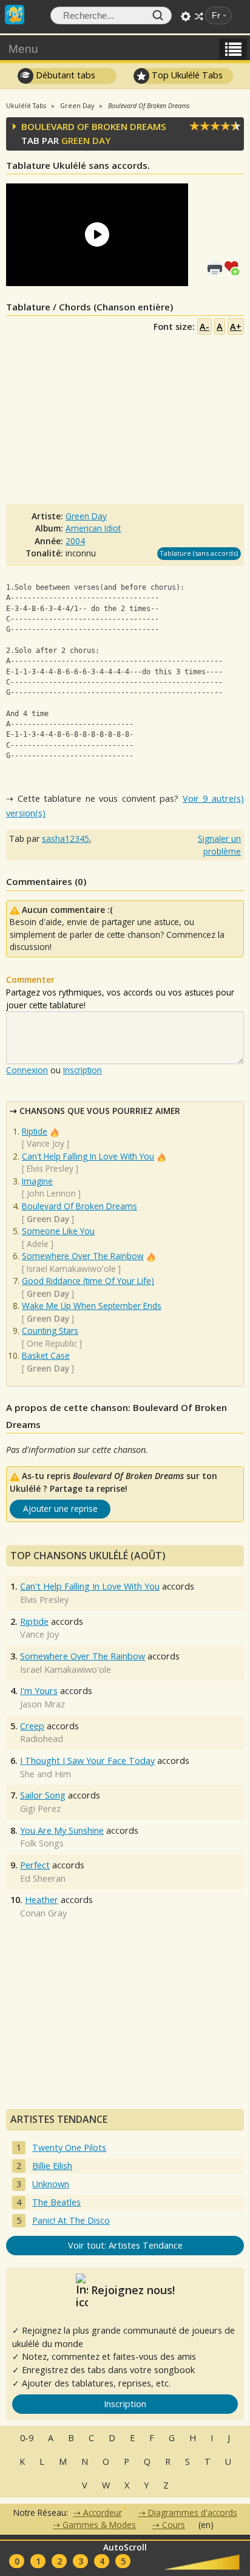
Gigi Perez (40, 1809)
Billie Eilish (52, 2166)
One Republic (52, 1343)
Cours (174, 2525)
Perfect (35, 1865)
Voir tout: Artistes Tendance (125, 2245)
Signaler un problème (219, 845)
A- (204, 326)
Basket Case (46, 1355)
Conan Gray (43, 1913)
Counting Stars (50, 1331)
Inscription (83, 1070)
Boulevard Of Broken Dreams (79, 1206)
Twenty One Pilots (69, 2147)
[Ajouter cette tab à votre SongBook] (234, 267)
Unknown (51, 2184)
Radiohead (42, 1739)
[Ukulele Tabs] (15, 13)
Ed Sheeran (43, 1878)
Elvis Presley (50, 1168)
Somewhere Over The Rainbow (83, 1256)
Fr (216, 15)
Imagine (37, 1181)
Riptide (35, 1131)
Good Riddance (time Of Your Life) (88, 1281)
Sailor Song (43, 1795)
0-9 (27, 2438)
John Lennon (51, 1193)
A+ (236, 326)
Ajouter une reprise (60, 1508)
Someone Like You (58, 1231)
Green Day (86, 140)
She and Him (46, 1774)
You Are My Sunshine (62, 1830)
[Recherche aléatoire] (199, 16)
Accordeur (103, 2513)
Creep (32, 1726)
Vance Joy (46, 1143)
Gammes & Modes (99, 2525)
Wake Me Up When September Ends (92, 1306)
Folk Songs (42, 1843)
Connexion (27, 1070)
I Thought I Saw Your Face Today (87, 1761)
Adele (38, 1244)
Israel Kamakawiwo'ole (71, 1269)
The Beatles (56, 2202)
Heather (42, 1900)
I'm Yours (39, 1691)
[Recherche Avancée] (186, 16)
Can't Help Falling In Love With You (88, 1156)
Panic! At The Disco (71, 2220)
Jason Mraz (42, 1704)
